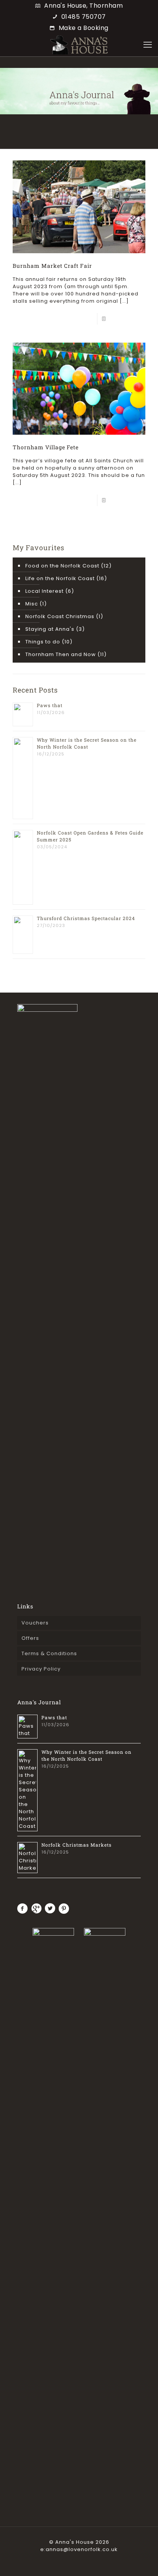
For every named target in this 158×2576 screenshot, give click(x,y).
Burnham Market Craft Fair (52, 266)
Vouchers (35, 1623)
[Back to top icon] (142, 2560)
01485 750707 (84, 17)
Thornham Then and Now (61, 654)
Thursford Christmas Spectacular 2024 (86, 918)
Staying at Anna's (50, 629)
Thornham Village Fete (46, 447)
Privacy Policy (41, 1669)
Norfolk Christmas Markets (77, 1845)
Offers (30, 1638)
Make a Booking (84, 28)
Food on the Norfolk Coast (62, 566)
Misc (32, 604)
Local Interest (44, 591)
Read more (124, 319)
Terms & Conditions (49, 1653)
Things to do (43, 642)
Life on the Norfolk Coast (60, 578)
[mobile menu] (148, 45)
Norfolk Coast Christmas (60, 616)
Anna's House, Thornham (83, 6)
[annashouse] (79, 45)
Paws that (50, 705)
